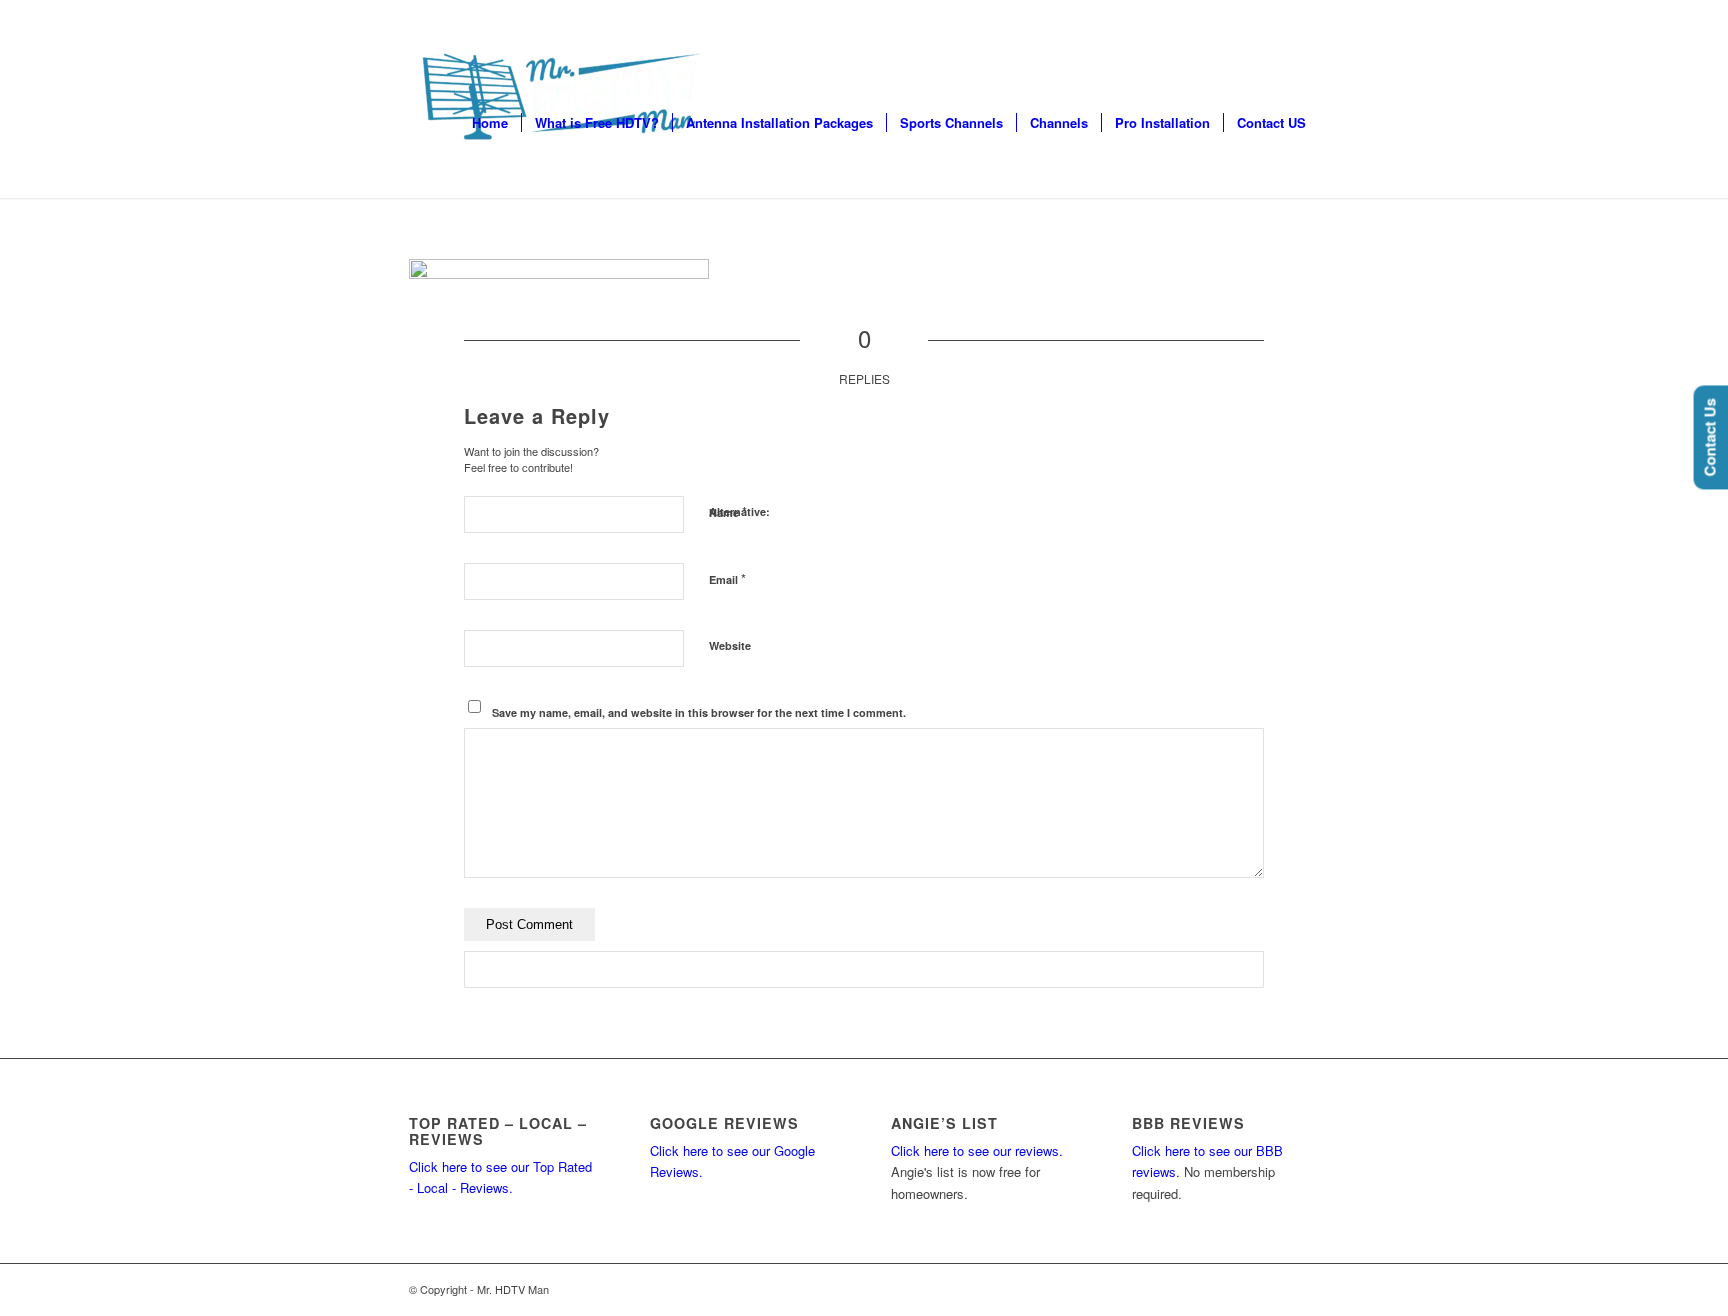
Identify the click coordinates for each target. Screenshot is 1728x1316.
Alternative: (739, 511)
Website (730, 645)
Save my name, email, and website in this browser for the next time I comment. (699, 712)
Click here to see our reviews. (977, 1150)
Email (727, 578)
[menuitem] (490, 123)
